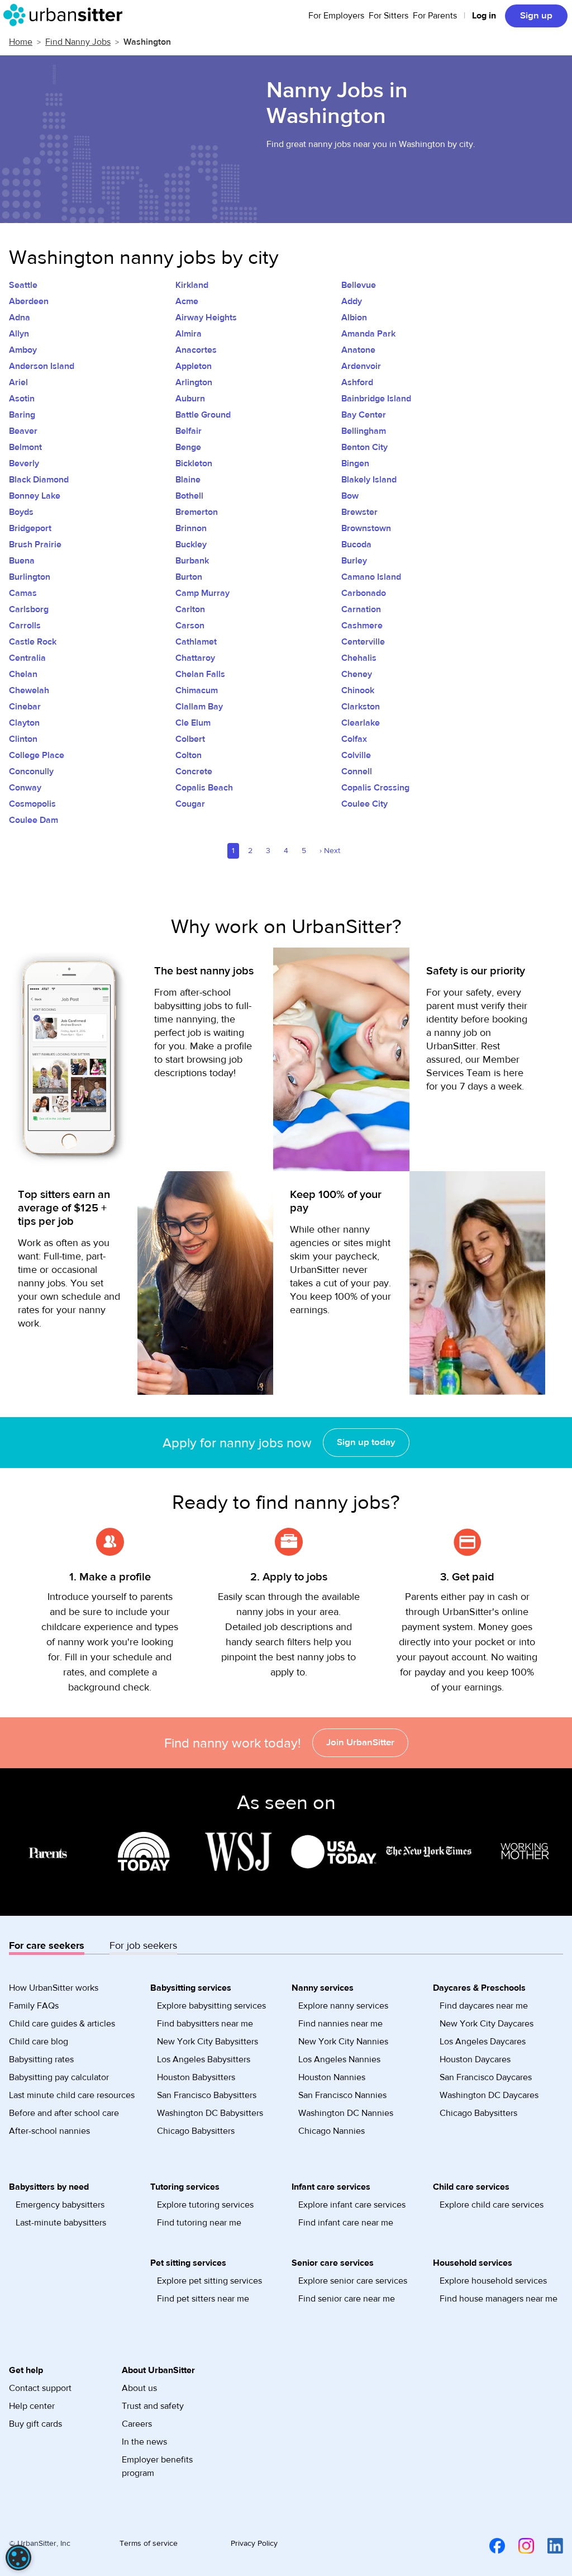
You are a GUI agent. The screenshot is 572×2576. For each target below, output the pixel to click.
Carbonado (364, 593)
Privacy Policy (254, 2544)
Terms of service (149, 2544)
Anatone (358, 350)
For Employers (336, 16)
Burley (354, 561)
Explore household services (493, 2281)
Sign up (536, 16)
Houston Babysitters (196, 2077)
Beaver (23, 431)
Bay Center (364, 415)
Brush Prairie (35, 544)
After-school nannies (49, 2131)
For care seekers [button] (47, 1946)
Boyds (21, 512)
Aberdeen (29, 301)
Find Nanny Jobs (78, 42)
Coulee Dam (34, 820)
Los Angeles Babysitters (204, 2059)
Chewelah (29, 690)
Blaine (188, 480)
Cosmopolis (32, 804)
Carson (190, 626)
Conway (25, 788)
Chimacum (197, 690)
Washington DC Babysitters (210, 2113)
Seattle (23, 285)
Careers (137, 2424)
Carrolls (25, 626)
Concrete (194, 771)
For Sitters (389, 16)
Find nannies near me (340, 2024)
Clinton (23, 739)
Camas (23, 593)
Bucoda (356, 544)
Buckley (191, 544)
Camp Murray (202, 593)
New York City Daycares (487, 2024)
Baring (22, 415)
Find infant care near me (346, 2223)
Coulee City (364, 804)
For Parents (435, 16)
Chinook (358, 690)
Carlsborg (29, 609)
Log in (484, 16)
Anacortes (196, 350)
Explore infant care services (352, 2205)
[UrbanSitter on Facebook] (490, 2546)
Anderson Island (42, 366)
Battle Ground (203, 415)
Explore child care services (492, 2205)
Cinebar (25, 707)
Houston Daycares (475, 2059)
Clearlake (361, 723)
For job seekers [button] (143, 1946)
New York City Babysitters (208, 2042)
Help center (32, 2406)
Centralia (27, 658)
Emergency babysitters (60, 2205)
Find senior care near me (347, 2299)
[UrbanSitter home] (66, 15)
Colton (189, 755)
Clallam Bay (199, 707)
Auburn (190, 399)
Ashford (357, 382)
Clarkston (361, 707)
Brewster (359, 512)
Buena (22, 561)
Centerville (363, 642)
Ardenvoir (361, 366)
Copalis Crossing (375, 788)
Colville (356, 755)
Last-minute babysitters (61, 2223)
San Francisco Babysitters (207, 2095)
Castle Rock (33, 642)
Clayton (24, 723)
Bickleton (194, 463)
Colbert (190, 739)
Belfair (189, 431)
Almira (189, 334)
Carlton (190, 609)
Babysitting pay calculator (59, 2077)
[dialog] (18, 2558)
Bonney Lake (35, 496)
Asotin (22, 399)
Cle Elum (193, 723)
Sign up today (366, 1442)
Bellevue (359, 285)
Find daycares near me (484, 2006)
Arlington (194, 382)
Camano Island (371, 577)
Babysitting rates (41, 2059)
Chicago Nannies (332, 2131)
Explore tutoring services (205, 2205)
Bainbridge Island (376, 399)
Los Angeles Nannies (339, 2059)
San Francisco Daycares (486, 2077)
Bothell (189, 496)
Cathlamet (196, 642)
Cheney (357, 674)
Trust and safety (153, 2406)
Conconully (31, 771)
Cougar (190, 804)
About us (139, 2388)
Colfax (354, 739)
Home (21, 42)
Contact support (40, 2388)
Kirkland (192, 285)
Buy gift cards (35, 2424)
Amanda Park (368, 334)
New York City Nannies (343, 2042)
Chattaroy (195, 658)
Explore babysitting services (211, 2006)
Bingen (355, 463)
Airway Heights (206, 318)
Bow (350, 496)
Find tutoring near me (199, 2223)
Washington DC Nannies (346, 2113)
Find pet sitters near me (203, 2299)
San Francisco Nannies (342, 2095)
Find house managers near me (499, 2299)
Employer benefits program (157, 2466)
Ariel (18, 382)
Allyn (19, 334)
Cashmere (362, 626)
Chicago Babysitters (196, 2131)
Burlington (30, 577)
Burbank (192, 561)
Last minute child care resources (72, 2095)
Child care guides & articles (62, 2024)
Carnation (361, 609)
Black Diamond (39, 480)
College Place (37, 755)
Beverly (24, 463)
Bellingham (364, 431)
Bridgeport (30, 528)
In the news (144, 2442)
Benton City (364, 447)
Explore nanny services (343, 2006)
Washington (147, 42)
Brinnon (191, 528)
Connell (357, 771)
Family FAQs (34, 2006)
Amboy (23, 350)
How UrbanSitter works (54, 1988)
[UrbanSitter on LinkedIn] (549, 2546)
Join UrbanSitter (360, 1742)
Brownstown (366, 528)
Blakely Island (369, 480)
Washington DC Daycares (489, 2095)
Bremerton (197, 512)
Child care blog (39, 2042)
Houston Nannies (332, 2077)
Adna (20, 318)
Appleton (194, 366)
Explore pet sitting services (209, 2281)
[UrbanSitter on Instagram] (519, 2546)
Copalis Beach (204, 788)
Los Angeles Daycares (483, 2042)
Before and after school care (64, 2113)
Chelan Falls (200, 674)
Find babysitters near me (205, 2024)
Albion (354, 318)
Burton (189, 577)
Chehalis (359, 658)
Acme (187, 301)
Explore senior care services (353, 2281)
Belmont (25, 447)
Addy (352, 301)
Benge (188, 447)
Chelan (23, 674)
